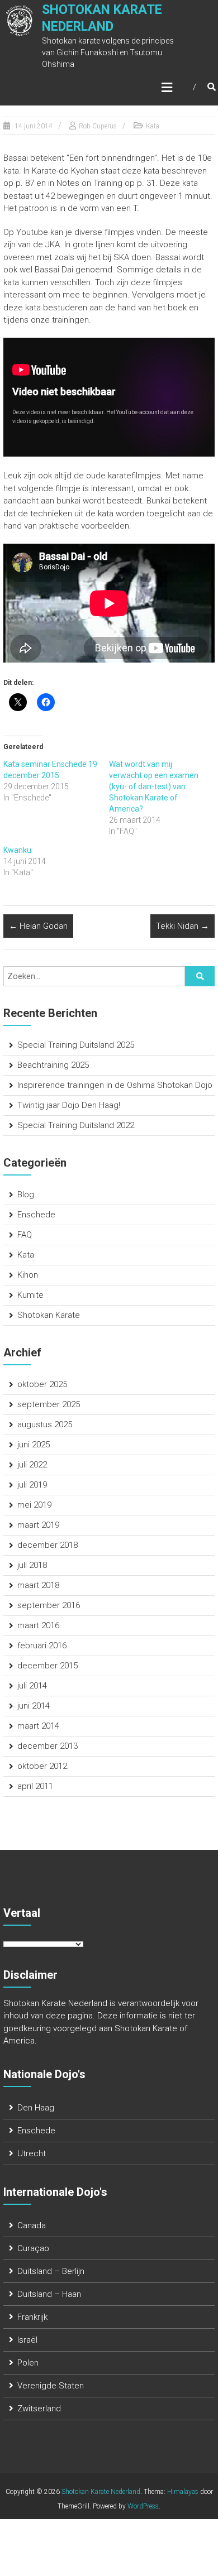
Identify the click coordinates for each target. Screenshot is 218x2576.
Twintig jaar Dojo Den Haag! (69, 1105)
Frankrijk (32, 2317)
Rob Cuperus (98, 126)
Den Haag (36, 2108)
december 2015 (48, 1666)
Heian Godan (38, 926)
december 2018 (48, 1545)
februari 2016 (42, 1646)
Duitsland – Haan (49, 2294)
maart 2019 (38, 1525)
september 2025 (49, 1404)
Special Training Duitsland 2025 (76, 1045)
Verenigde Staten (51, 2386)
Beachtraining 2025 (53, 1065)
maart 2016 (38, 1625)
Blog (26, 1195)
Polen (28, 2363)
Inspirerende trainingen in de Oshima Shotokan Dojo (115, 1085)
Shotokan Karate (49, 1315)
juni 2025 (34, 1445)
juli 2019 (32, 1485)
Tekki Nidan (183, 926)
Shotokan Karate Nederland (101, 2492)
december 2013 (48, 1746)
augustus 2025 (45, 1424)
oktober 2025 (42, 1384)
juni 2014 (34, 1706)
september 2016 (49, 1605)
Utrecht (32, 2153)
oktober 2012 (42, 1766)
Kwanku (17, 850)
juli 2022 (32, 1465)
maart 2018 (38, 1585)
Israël (27, 2340)
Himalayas (183, 2492)
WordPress (143, 2506)
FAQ (25, 1235)
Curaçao (33, 2248)
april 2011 (35, 1786)
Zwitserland (39, 2409)
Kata (153, 126)
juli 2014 (32, 1686)
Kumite (30, 1295)
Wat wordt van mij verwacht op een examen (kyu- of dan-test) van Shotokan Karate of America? (154, 786)
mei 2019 (34, 1505)
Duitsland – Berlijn (51, 2271)
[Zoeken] (200, 976)
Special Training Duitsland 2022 (76, 1125)
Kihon (28, 1275)
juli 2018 (32, 1565)
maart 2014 (38, 1726)
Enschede (36, 1215)
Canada (32, 2225)
